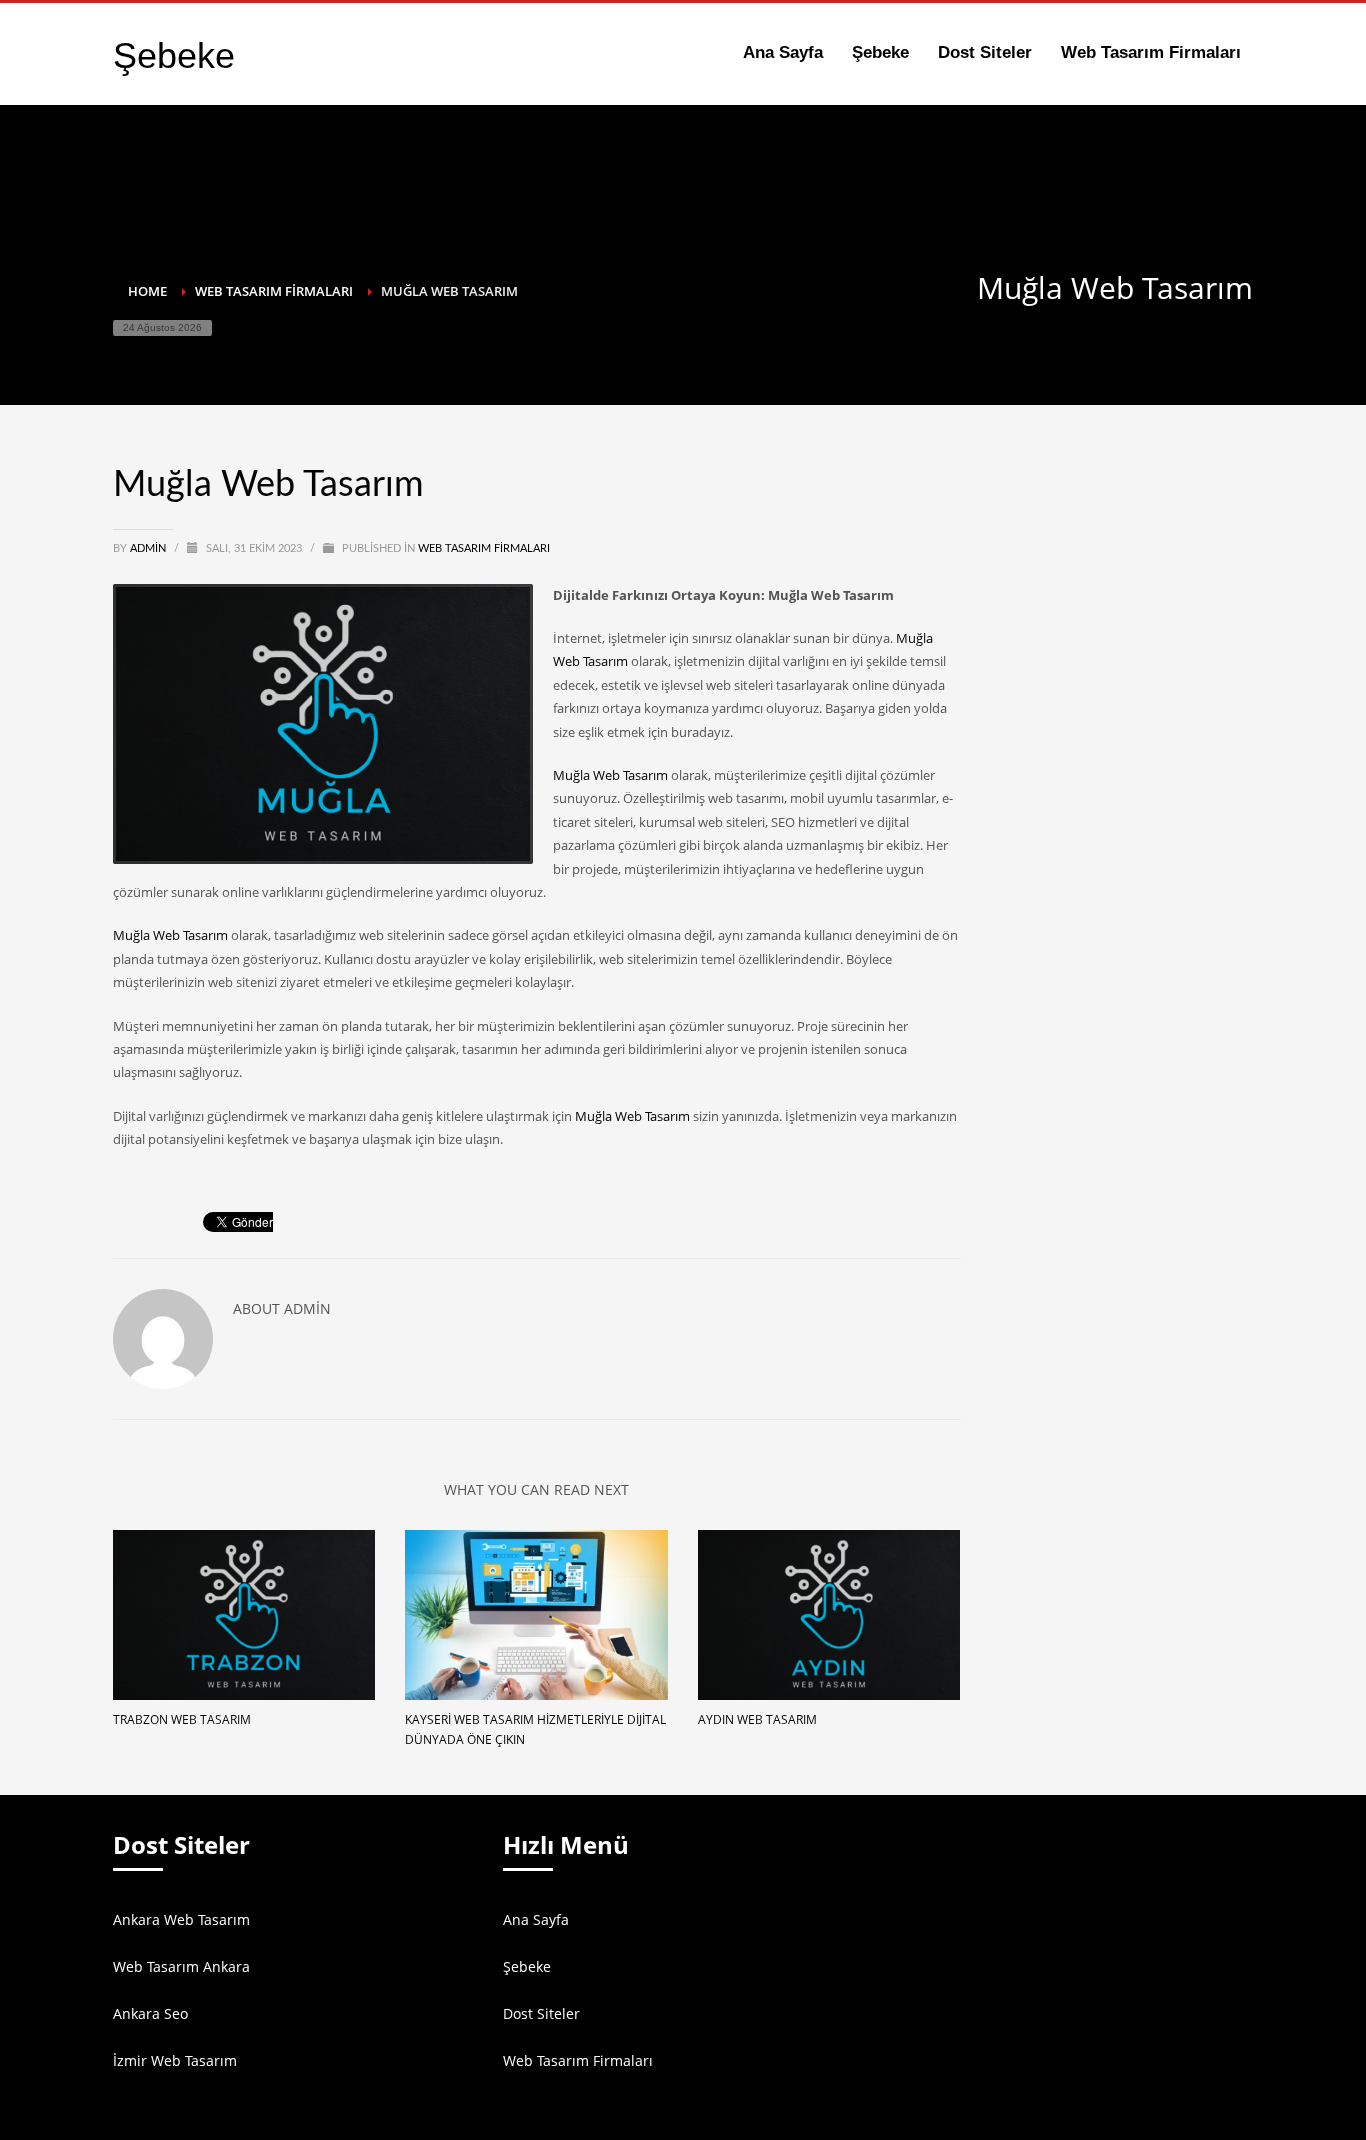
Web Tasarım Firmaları (484, 548)
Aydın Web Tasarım (757, 1719)
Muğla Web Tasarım (610, 775)
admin (149, 548)
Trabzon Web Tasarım (182, 1719)
